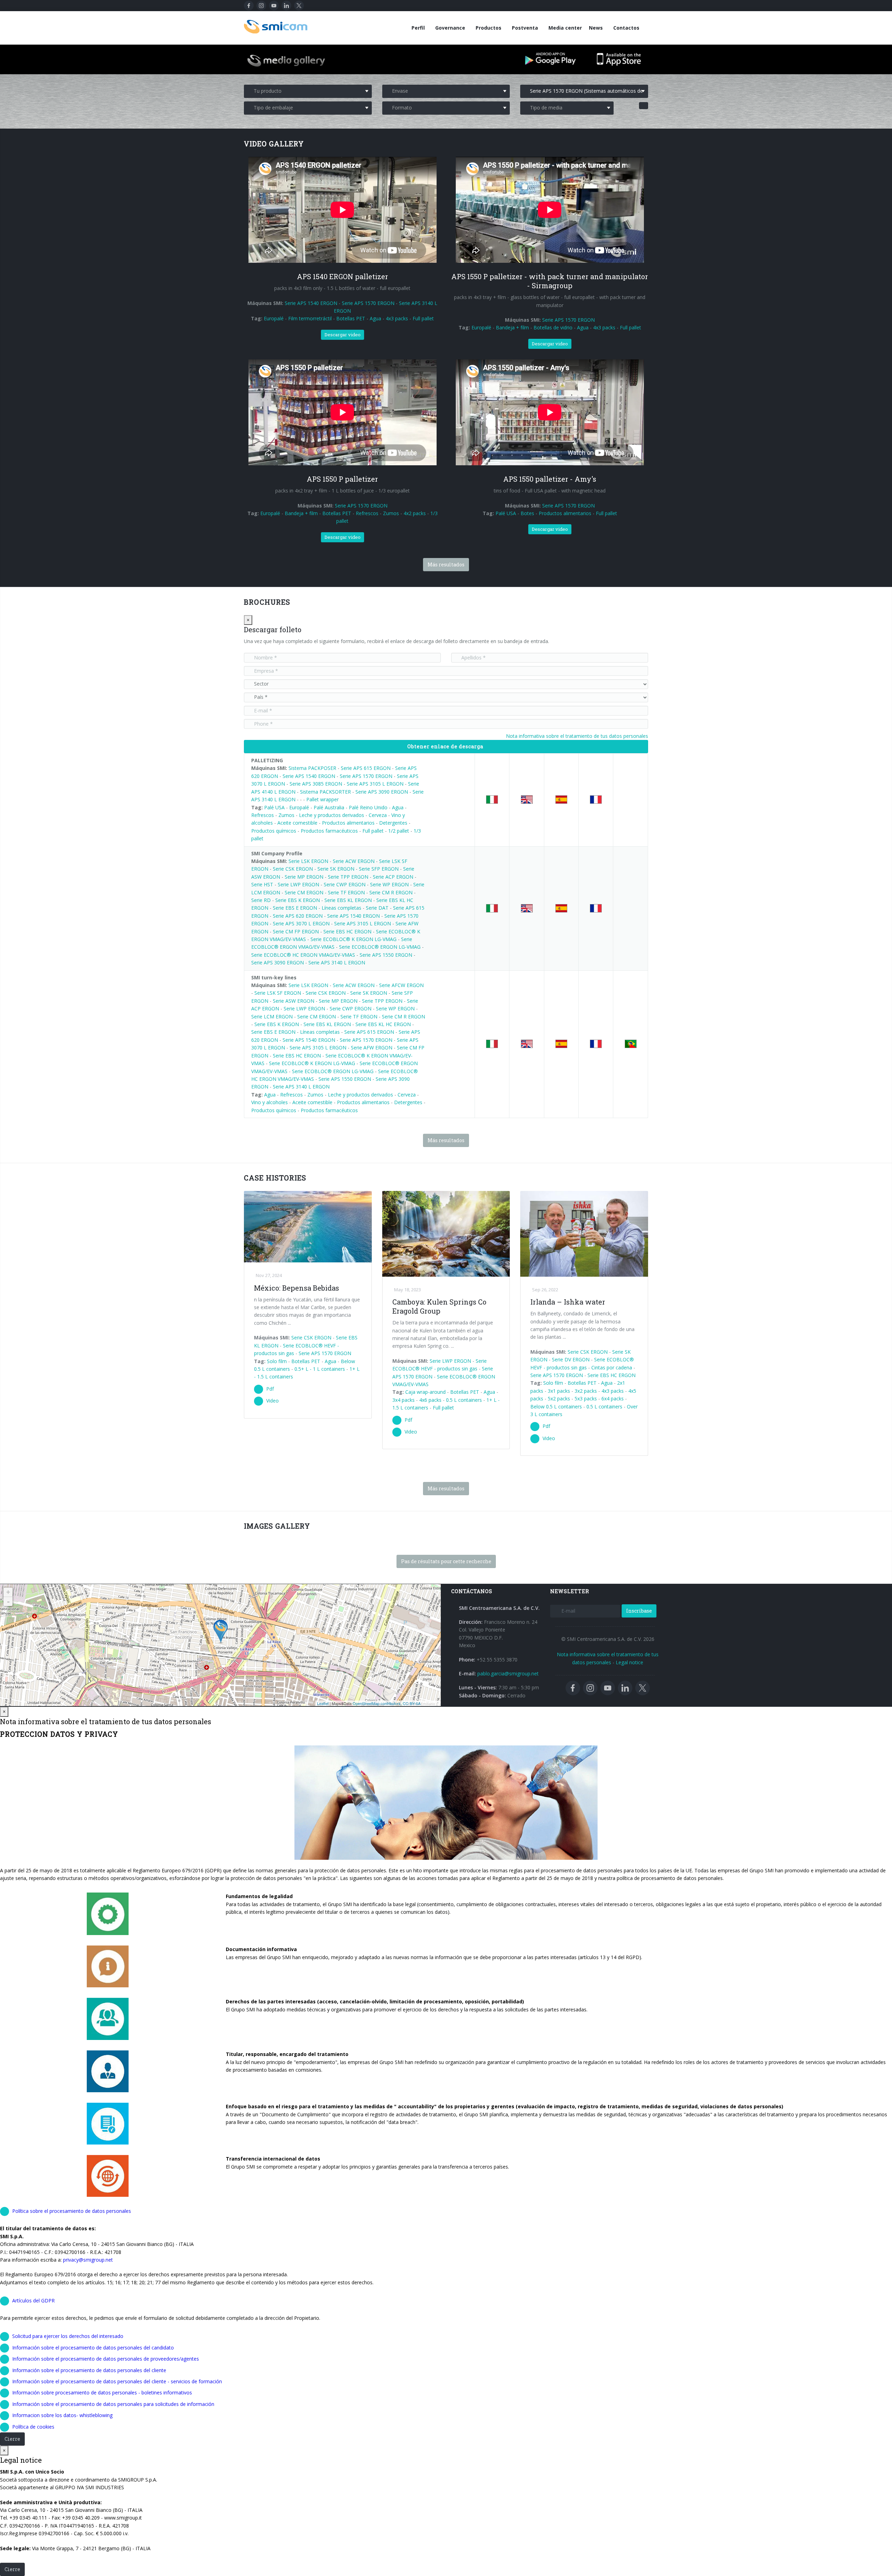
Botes (527, 513)
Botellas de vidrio (553, 327)
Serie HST (262, 884)
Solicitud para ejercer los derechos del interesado (68, 2336)
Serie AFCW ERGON (401, 985)
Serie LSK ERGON (308, 861)
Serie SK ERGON (336, 869)
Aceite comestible (297, 823)
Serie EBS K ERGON (298, 900)
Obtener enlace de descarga (445, 746)
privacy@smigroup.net (88, 2260)
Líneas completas (341, 908)
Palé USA (506, 513)
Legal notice (629, 1662)
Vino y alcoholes (270, 1102)
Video (272, 1401)
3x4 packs (403, 1400)
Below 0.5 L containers (556, 1407)
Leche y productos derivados (332, 815)
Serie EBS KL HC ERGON (383, 1024)
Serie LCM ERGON (272, 1016)
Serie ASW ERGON (294, 1001)
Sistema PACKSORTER (325, 792)
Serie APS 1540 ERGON (311, 303)
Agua (375, 318)
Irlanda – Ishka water (568, 1302)
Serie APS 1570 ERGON (368, 303)
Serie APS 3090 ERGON (382, 792)
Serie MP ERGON (304, 877)
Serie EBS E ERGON (295, 908)
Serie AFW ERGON (372, 1048)
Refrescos (367, 513)
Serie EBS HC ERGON (347, 931)
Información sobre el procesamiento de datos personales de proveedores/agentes (106, 2359)
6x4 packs (613, 1398)
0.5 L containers (464, 1400)
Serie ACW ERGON (354, 861)
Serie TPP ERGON (348, 877)
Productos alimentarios (565, 513)
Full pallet (423, 318)
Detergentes (394, 823)
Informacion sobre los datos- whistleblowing (62, 2415)
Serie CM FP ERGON (296, 931)
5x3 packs (586, 1398)
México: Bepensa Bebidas (297, 1288)
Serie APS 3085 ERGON (316, 784)
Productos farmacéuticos (329, 831)
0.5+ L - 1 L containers (320, 1369)
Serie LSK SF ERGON (278, 993)
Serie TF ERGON (346, 892)
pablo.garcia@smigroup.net (508, 1673)
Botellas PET (351, 318)
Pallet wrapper (322, 799)
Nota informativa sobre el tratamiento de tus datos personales (577, 736)
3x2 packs (586, 1391)
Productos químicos (274, 831)
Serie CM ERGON (304, 892)
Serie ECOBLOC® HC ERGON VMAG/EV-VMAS (303, 955)
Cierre (12, 2439)
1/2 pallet (399, 831)
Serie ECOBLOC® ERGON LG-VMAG (380, 947)
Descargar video (343, 335)
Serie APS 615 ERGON (366, 768)
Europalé (274, 318)
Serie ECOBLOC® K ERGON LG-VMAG (353, 939)
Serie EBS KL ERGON (348, 900)
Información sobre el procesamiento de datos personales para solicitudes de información (113, 2404)
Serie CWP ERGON (345, 884)
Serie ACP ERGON (393, 877)
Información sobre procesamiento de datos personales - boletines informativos (102, 2392)
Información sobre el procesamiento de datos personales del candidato (93, 2348)
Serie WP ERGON (389, 884)
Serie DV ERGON (571, 1359)
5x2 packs (559, 1398)
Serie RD (261, 900)
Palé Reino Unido (368, 807)
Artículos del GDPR (33, 2300)
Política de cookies (33, 2427)
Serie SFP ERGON (379, 869)
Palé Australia (329, 807)
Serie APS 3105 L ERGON (375, 784)
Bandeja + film (512, 327)
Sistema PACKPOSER (312, 768)
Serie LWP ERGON (298, 884)
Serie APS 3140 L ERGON (337, 962)
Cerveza (378, 815)
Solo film (277, 1361)
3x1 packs (559, 1391)
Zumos (391, 513)
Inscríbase (639, 1611)
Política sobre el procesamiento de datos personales (72, 2211)
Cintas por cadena (612, 1367)
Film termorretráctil (310, 318)
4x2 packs (415, 513)
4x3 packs (397, 318)
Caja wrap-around (425, 1392)
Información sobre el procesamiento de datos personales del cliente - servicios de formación (117, 2381)
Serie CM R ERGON (391, 892)
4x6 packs (430, 1400)
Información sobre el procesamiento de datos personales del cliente (89, 2370)
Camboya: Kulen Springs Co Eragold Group (439, 1306)
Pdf (270, 1389)
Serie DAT (377, 908)
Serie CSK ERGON (293, 869)
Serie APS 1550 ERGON (386, 955)
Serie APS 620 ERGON (298, 916)
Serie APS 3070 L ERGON (301, 923)
